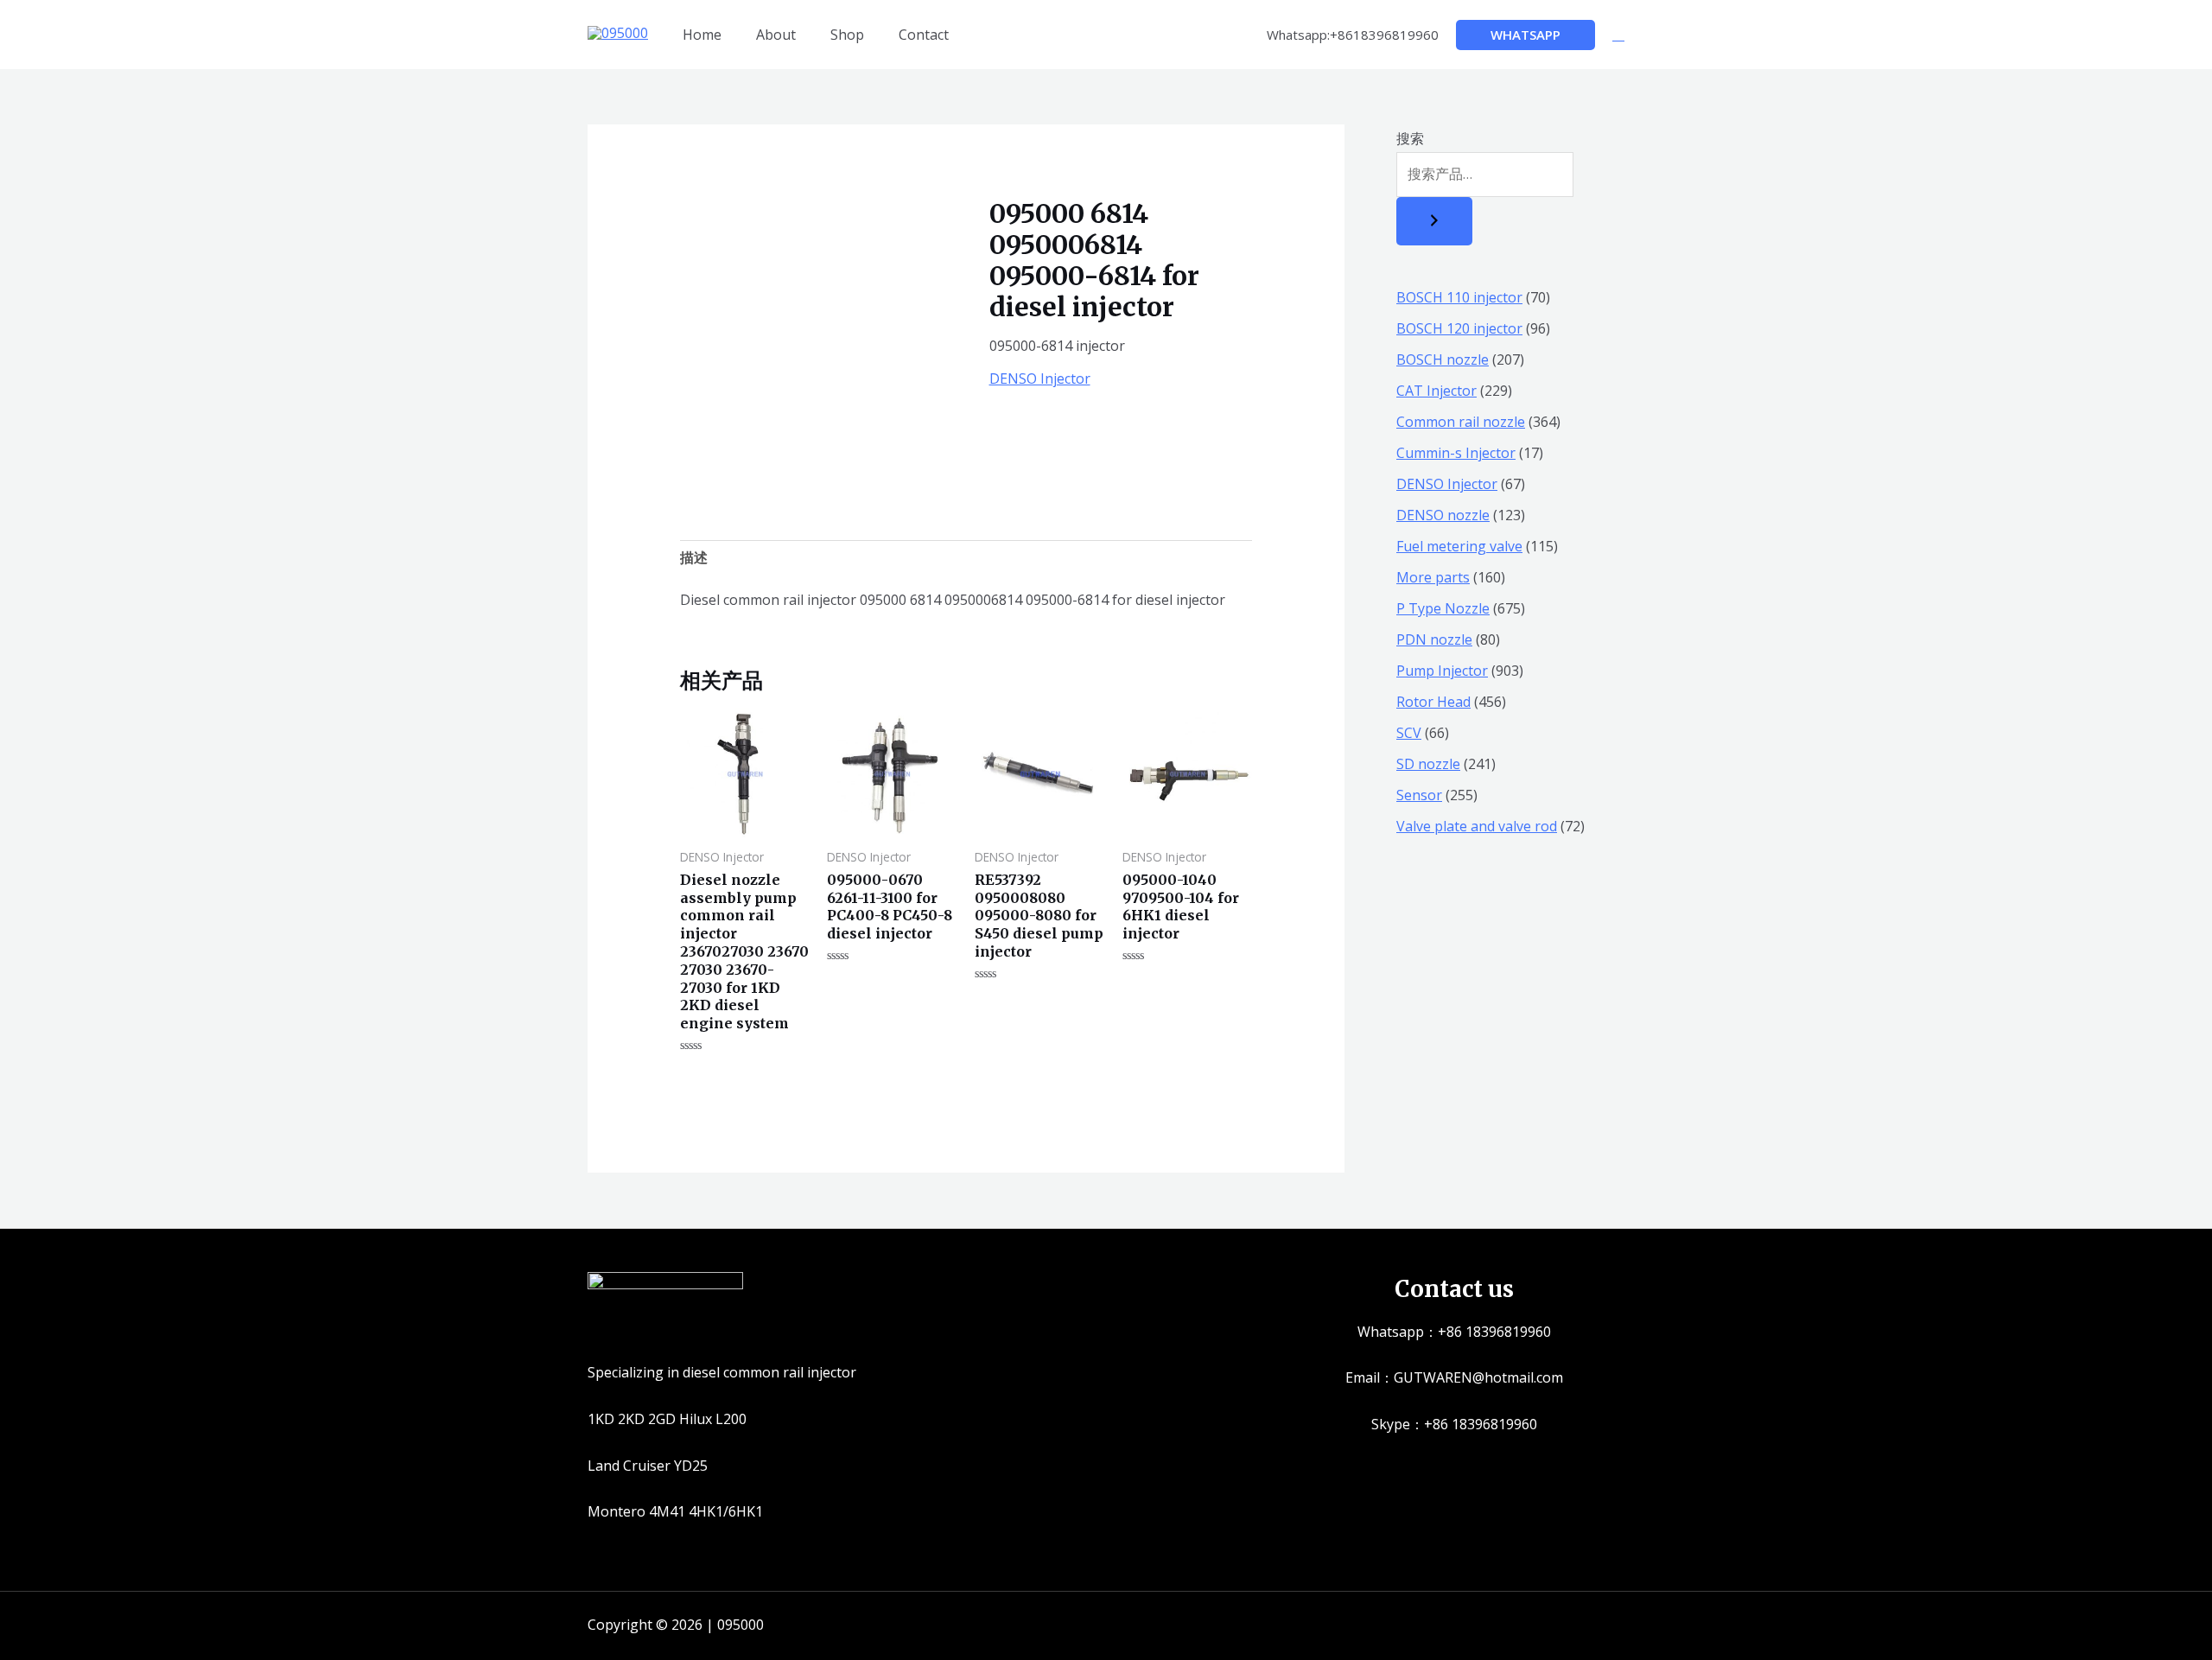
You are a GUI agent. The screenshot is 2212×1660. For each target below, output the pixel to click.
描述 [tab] (694, 557)
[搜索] (1434, 221)
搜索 (1410, 138)
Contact (924, 35)
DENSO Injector (1040, 378)
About (776, 35)
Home (702, 35)
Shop (847, 35)
